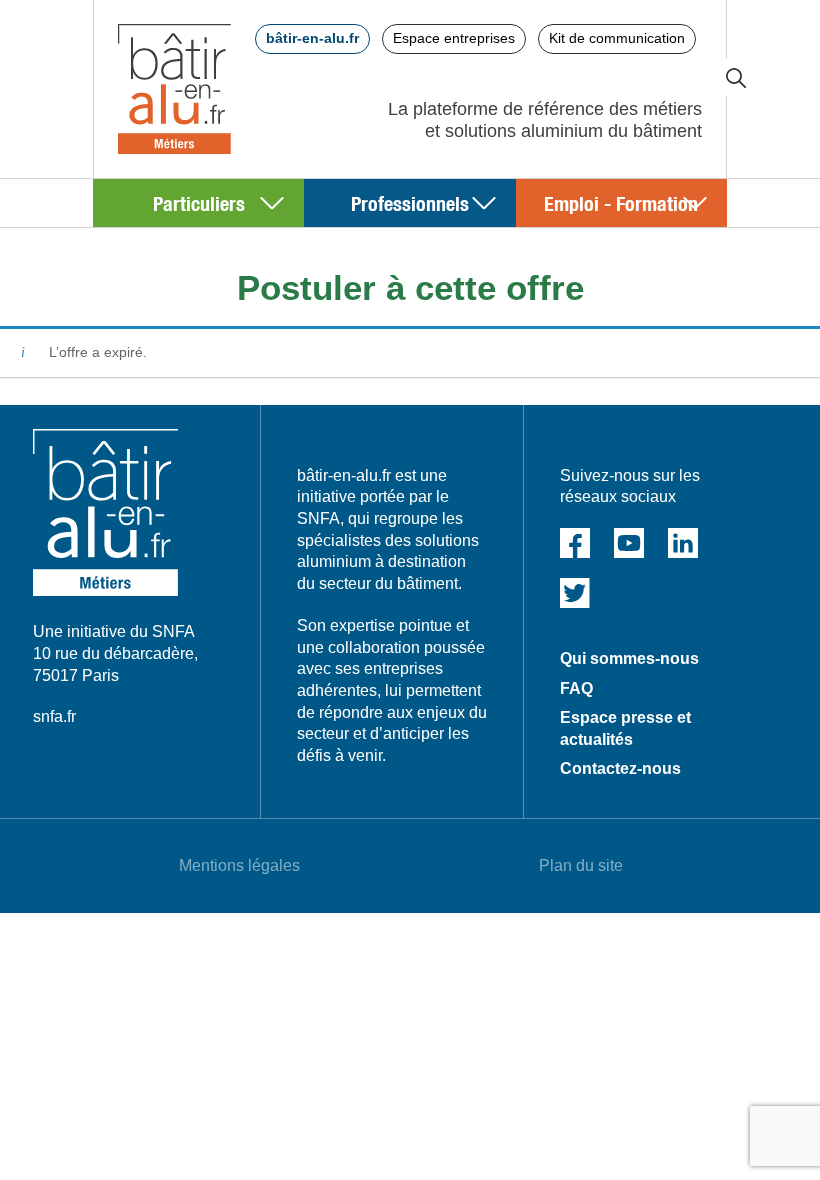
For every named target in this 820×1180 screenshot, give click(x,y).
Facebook (575, 543)
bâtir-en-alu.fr (312, 38)
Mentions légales (239, 865)
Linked (683, 543)
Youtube (629, 543)
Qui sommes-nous (629, 658)
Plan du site (581, 865)
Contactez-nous (620, 768)
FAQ (576, 688)
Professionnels (410, 202)
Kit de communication (617, 38)
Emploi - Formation (621, 202)
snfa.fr (54, 716)
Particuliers (199, 202)
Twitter (575, 593)
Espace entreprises (454, 38)
